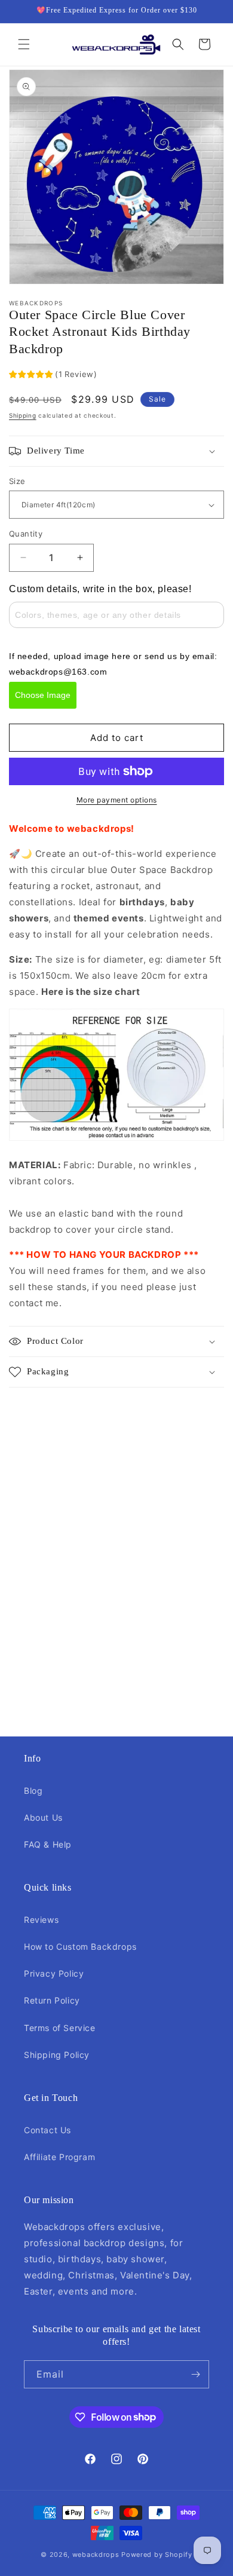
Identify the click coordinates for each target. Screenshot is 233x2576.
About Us (43, 1817)
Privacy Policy (54, 1973)
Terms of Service (60, 2028)
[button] (24, 44)
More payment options (117, 800)
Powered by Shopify (157, 2554)
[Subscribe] (195, 2374)
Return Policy (52, 2000)
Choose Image (43, 695)
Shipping (23, 415)
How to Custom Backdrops (80, 1946)
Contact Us (47, 2130)
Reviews (41, 1920)
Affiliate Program (59, 2157)
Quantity (26, 534)
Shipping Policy (57, 2055)
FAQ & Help (48, 1844)
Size (17, 481)
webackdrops (96, 2554)
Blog (33, 1791)
